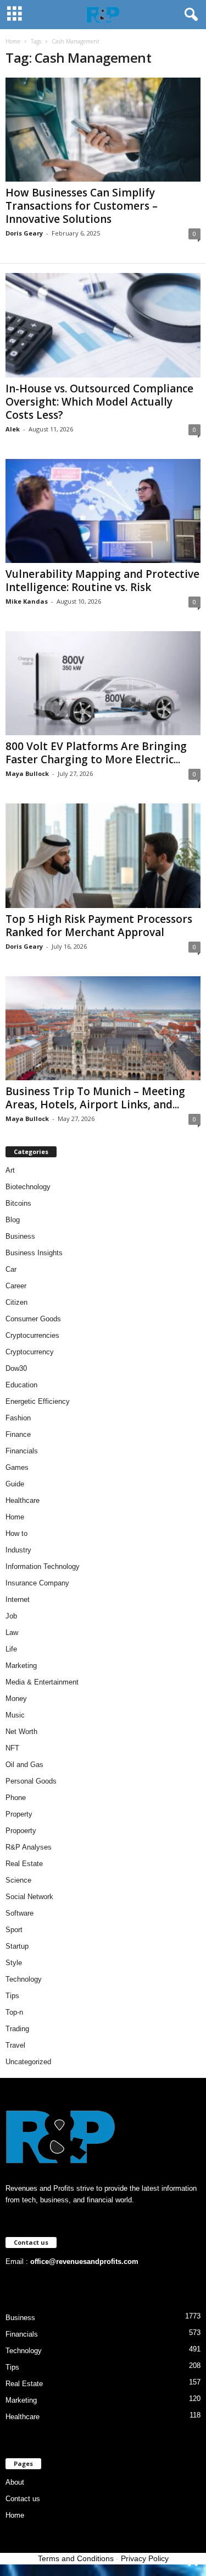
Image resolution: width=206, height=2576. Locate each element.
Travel (15, 2045)
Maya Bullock (27, 773)
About (15, 2482)
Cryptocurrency (30, 1352)
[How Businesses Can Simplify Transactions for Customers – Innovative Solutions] (103, 130)
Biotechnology (28, 1187)
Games (17, 1467)
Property (19, 1814)
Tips (12, 1996)
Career (16, 1286)
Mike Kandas (27, 601)
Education (21, 1385)
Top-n (14, 2012)
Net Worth (21, 1732)
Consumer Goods (33, 1319)
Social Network (29, 1897)
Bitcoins (18, 1203)
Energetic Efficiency (38, 1401)
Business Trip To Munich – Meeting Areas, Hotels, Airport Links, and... (95, 1098)
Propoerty (21, 1831)
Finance (18, 1434)
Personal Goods (31, 1781)
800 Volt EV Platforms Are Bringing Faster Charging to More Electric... (96, 753)
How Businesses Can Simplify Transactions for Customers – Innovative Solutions (82, 206)
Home (13, 41)
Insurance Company (37, 1583)
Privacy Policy (145, 2558)
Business (20, 1236)
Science (18, 1880)
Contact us (23, 2499)
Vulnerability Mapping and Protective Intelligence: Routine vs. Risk (102, 581)
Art (10, 1170)
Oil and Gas (24, 1765)
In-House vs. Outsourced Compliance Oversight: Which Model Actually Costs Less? (99, 402)
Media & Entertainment (42, 1682)
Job (11, 1616)
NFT (12, 1748)
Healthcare (23, 1500)
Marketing (21, 1666)
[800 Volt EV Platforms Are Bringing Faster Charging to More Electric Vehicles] (103, 683)
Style (14, 1963)
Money (16, 1699)
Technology (24, 1979)
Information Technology (43, 1566)
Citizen (16, 1302)
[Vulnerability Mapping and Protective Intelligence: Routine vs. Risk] (103, 511)
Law (12, 1632)
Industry (18, 1550)
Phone (16, 1798)
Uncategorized (28, 2062)
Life (11, 1649)
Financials (22, 1451)
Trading (17, 2029)
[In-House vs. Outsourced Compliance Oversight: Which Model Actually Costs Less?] (103, 325)
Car (11, 1269)
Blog (13, 1220)
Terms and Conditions (76, 2558)
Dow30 (16, 1368)
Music (15, 1715)
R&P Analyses (29, 1847)
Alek (13, 429)
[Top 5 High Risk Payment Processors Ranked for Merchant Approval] (103, 855)
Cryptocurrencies (32, 1335)
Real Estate (24, 1864)
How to (16, 1533)
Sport (14, 1930)
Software (20, 1913)
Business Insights (34, 1253)
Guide (15, 1484)
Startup (17, 1946)
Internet (18, 1599)
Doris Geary (24, 233)
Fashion (18, 1418)
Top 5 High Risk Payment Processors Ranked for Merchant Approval (99, 926)
